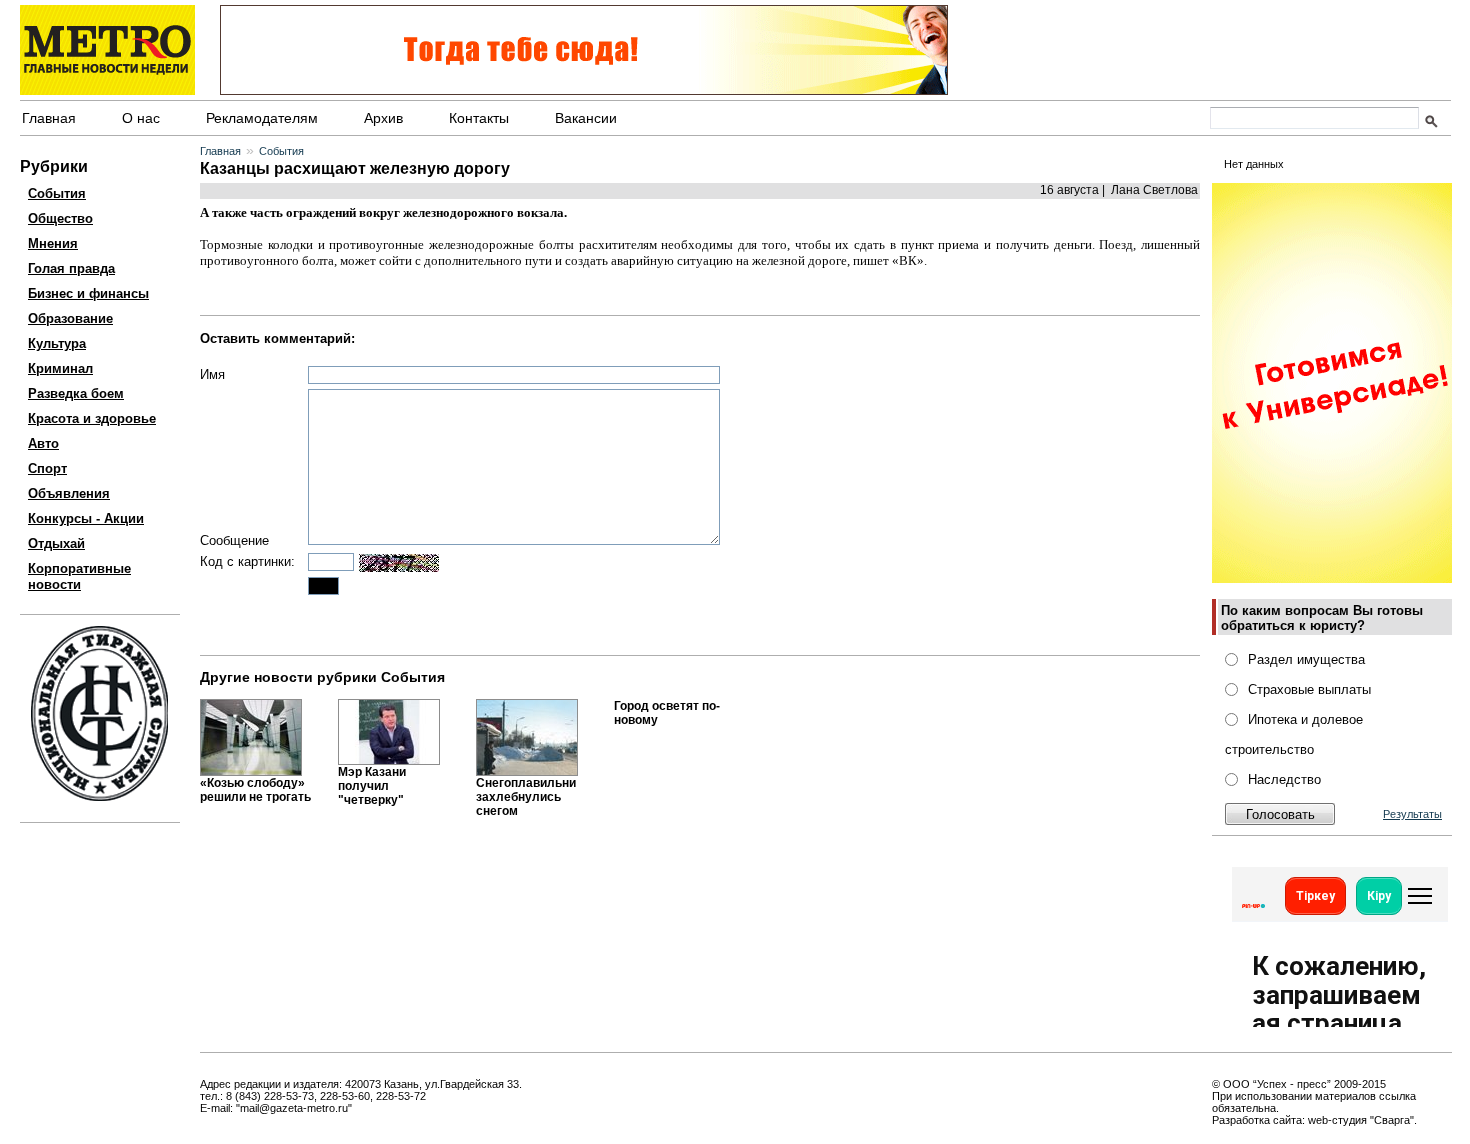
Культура (57, 343)
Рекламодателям (262, 118)
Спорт (47, 468)
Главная (49, 118)
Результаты (1412, 814)
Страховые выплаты (1309, 689)
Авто (43, 443)
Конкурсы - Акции (86, 518)
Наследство (1284, 779)
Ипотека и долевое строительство (1294, 734)
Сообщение (234, 540)
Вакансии (586, 118)
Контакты (479, 118)
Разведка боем (76, 393)
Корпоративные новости (79, 576)
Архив (383, 118)
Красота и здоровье (92, 418)
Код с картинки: (247, 561)
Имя (212, 374)
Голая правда (71, 268)
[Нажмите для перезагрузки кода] (399, 563)
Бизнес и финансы (88, 293)
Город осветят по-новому (667, 713)
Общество (60, 218)
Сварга (1392, 1120)
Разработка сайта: (1258, 1120)
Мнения (53, 243)
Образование (70, 318)
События (57, 193)
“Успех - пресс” (1292, 1084)
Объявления (69, 493)
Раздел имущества (1306, 659)
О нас (141, 118)
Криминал (60, 368)
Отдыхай (56, 543)
